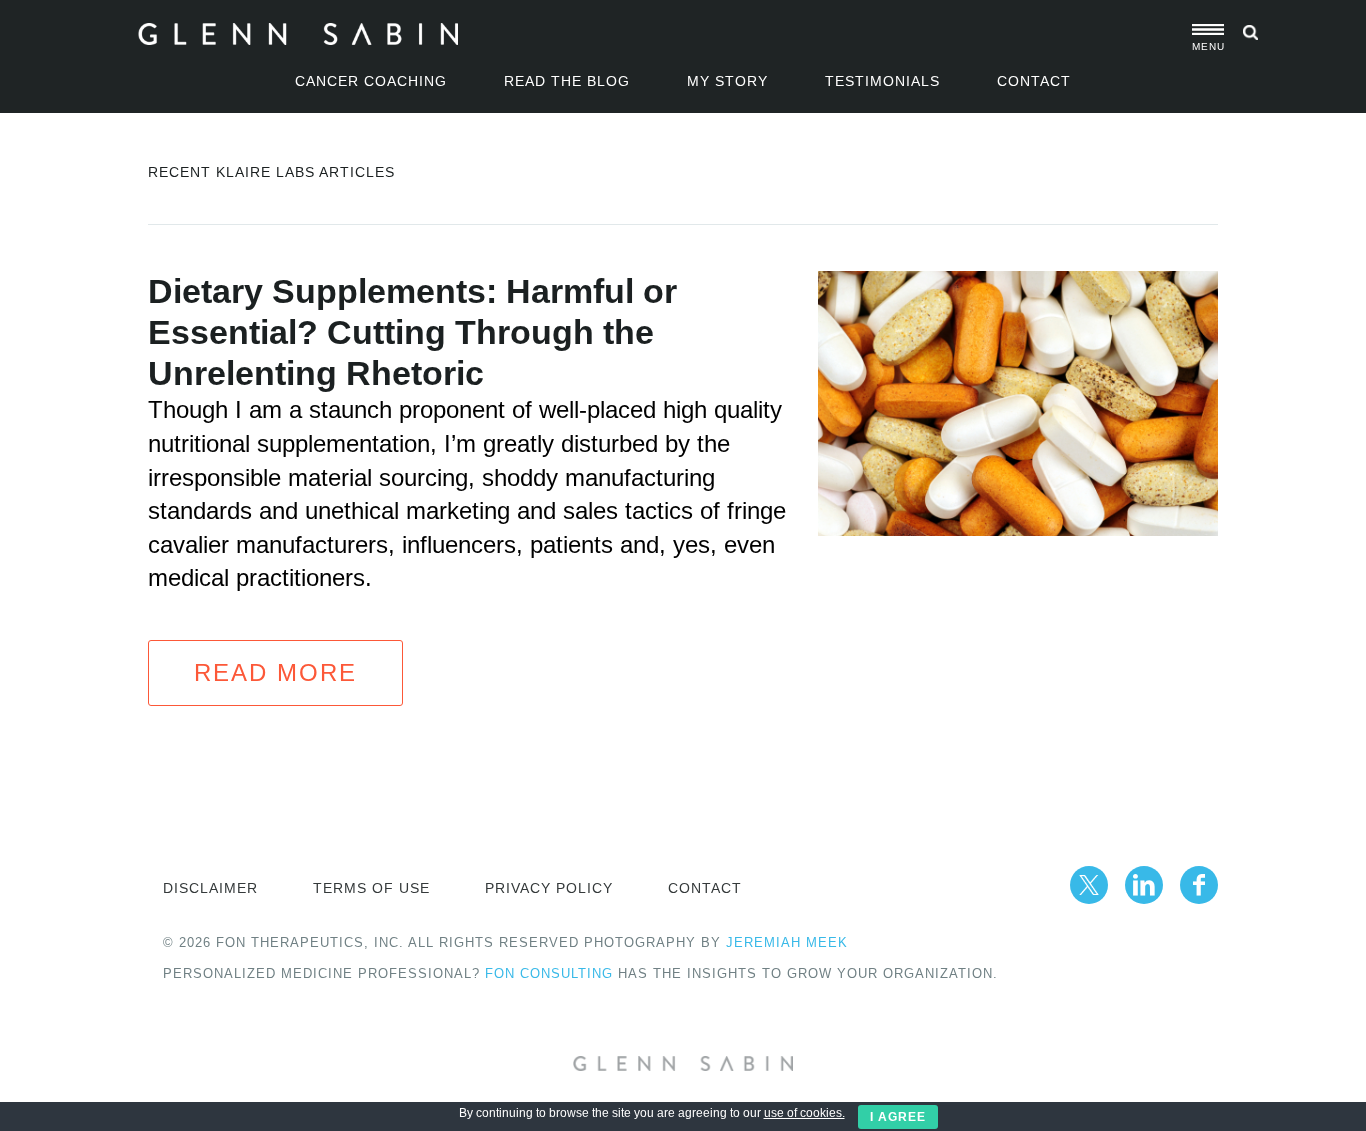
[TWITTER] (1089, 885)
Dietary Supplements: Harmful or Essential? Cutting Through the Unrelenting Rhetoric (412, 332)
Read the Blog (567, 81)
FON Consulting (549, 973)
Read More (275, 672)
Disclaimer (210, 888)
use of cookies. (804, 1113)
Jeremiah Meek (787, 942)
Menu (1208, 46)
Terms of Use (371, 888)
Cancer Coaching (371, 81)
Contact (1034, 81)
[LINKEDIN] (1144, 885)
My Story (727, 81)
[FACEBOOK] (1199, 885)
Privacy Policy (549, 888)
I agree (898, 1117)
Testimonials (882, 81)
